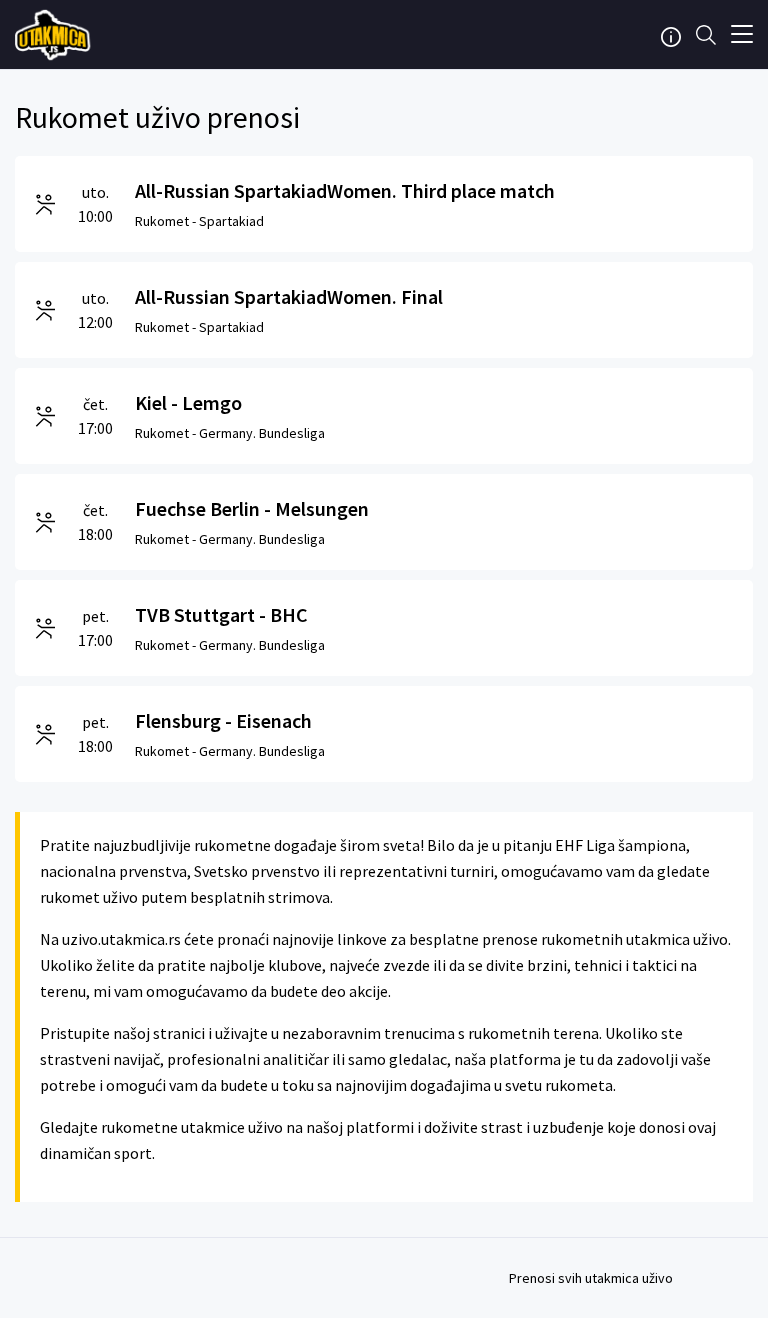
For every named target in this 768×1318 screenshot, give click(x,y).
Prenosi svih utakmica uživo (591, 1278)
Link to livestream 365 (55, 35)
